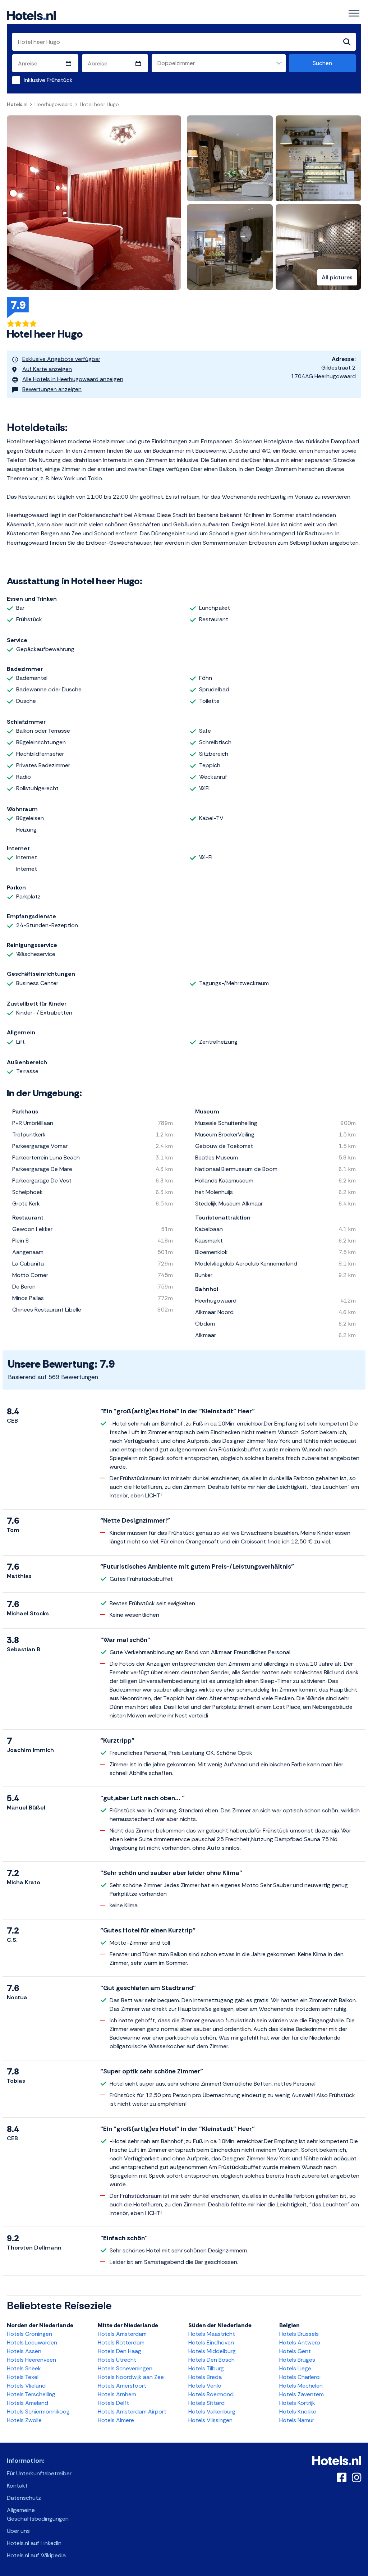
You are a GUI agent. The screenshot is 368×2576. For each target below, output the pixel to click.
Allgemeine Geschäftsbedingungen (38, 2514)
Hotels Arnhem (117, 2394)
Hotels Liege (295, 2368)
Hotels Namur (297, 2420)
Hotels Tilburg (206, 2368)
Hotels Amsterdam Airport (132, 2412)
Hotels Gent (295, 2351)
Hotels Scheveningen (125, 2368)
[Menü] (354, 13)
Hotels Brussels (299, 2334)
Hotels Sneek (24, 2368)
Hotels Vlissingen (210, 2420)
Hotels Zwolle (24, 2420)
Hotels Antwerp (300, 2342)
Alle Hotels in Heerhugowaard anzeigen (73, 379)
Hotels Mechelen (301, 2386)
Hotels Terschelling (31, 2394)
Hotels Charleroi (300, 2377)
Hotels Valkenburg (212, 2412)
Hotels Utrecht (117, 2360)
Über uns (18, 2531)
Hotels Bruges (297, 2360)
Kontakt (17, 2486)
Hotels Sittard (206, 2403)
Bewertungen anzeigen (52, 389)
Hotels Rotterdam (121, 2342)
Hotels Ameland (27, 2403)
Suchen (322, 63)
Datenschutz (24, 2498)
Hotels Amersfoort (122, 2386)
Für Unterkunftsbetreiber (39, 2473)
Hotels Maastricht (212, 2334)
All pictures (337, 277)
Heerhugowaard (54, 104)
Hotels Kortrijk (297, 2403)
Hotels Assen (24, 2351)
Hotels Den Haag (119, 2351)
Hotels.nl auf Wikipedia (36, 2555)
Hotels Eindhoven (211, 2342)
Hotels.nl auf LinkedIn (34, 2543)
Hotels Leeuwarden (32, 2342)
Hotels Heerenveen (31, 2360)
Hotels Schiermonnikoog (38, 2412)
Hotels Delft (113, 2403)
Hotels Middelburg (212, 2351)
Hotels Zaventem (302, 2394)
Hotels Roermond (211, 2394)
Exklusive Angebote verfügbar (61, 359)
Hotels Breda (205, 2377)
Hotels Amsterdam (122, 2334)
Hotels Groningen (29, 2334)
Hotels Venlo (205, 2386)
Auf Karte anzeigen (47, 369)
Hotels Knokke (298, 2412)
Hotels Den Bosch (211, 2360)
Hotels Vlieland (26, 2386)
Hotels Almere (116, 2420)
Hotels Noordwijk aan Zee (131, 2377)
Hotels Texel (23, 2377)
